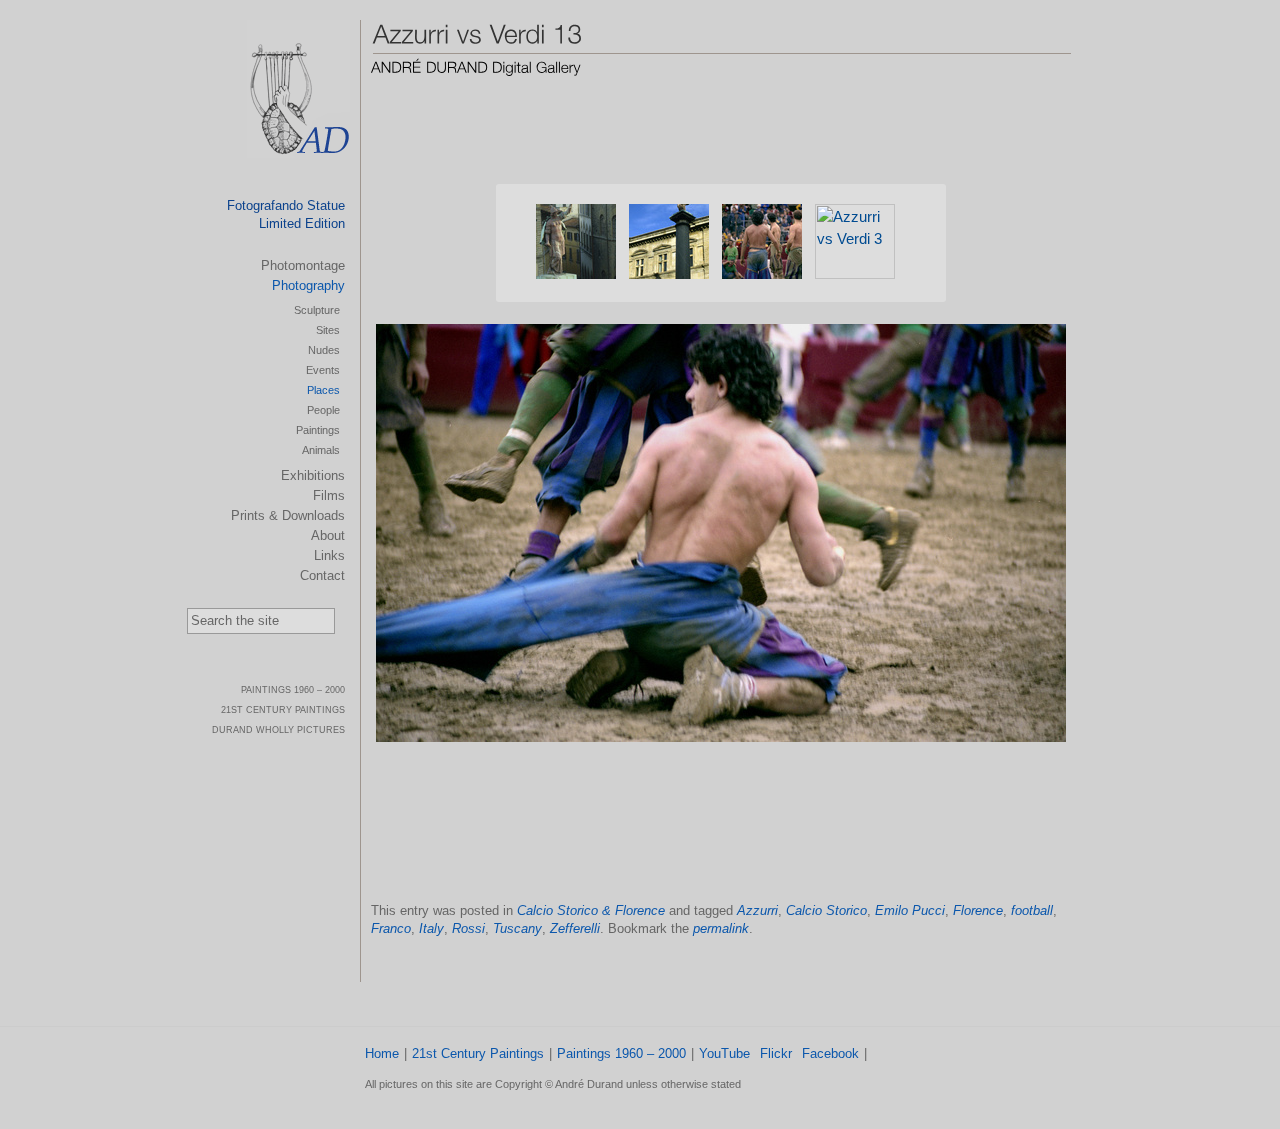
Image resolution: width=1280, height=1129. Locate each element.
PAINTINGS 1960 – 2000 (293, 690)
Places (323, 390)
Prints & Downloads (288, 515)
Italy (431, 928)
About (328, 535)
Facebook (830, 1053)
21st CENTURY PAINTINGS (283, 710)
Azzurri (757, 910)
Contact (322, 575)
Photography (308, 285)
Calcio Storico (826, 910)
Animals (321, 450)
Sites (328, 330)
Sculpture (317, 310)
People (323, 410)
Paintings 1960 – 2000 (621, 1053)
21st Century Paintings (478, 1053)
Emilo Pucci (910, 910)
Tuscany (517, 928)
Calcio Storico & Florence (591, 910)
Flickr (776, 1053)
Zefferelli (575, 928)
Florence (978, 910)
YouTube (724, 1053)
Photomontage (303, 265)
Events (323, 370)
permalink (721, 928)
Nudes (324, 350)
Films (329, 495)
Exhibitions (313, 475)
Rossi (468, 928)
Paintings (318, 430)
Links (329, 555)
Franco (391, 928)
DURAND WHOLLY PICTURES (278, 730)
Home (382, 1053)
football (1032, 910)
